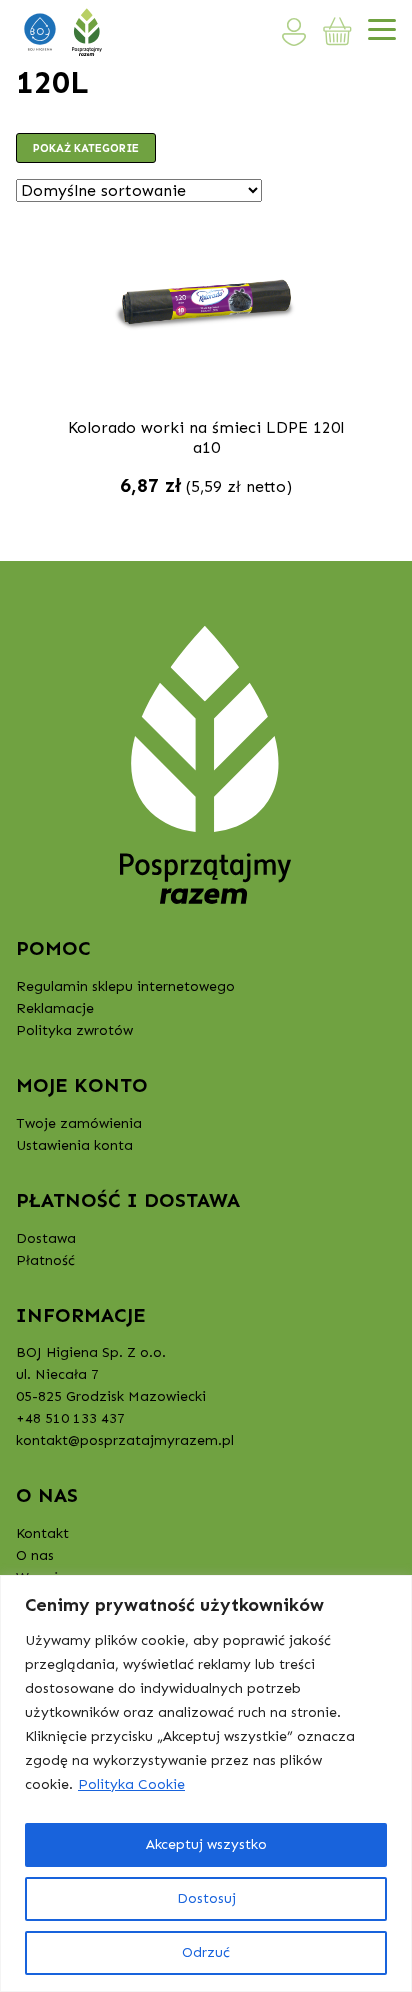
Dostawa (46, 1238)
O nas (35, 1555)
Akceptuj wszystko (206, 1844)
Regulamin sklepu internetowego (125, 986)
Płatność (45, 1260)
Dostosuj (206, 1898)
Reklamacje (55, 1008)
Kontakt (42, 1533)
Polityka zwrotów (74, 1030)
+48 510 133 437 (70, 1418)
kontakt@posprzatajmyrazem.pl (125, 1440)
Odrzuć (206, 1952)
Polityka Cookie (131, 1784)
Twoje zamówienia (79, 1123)
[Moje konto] (294, 32)
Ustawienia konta (74, 1145)
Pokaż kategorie (86, 148)
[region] (206, 1783)
